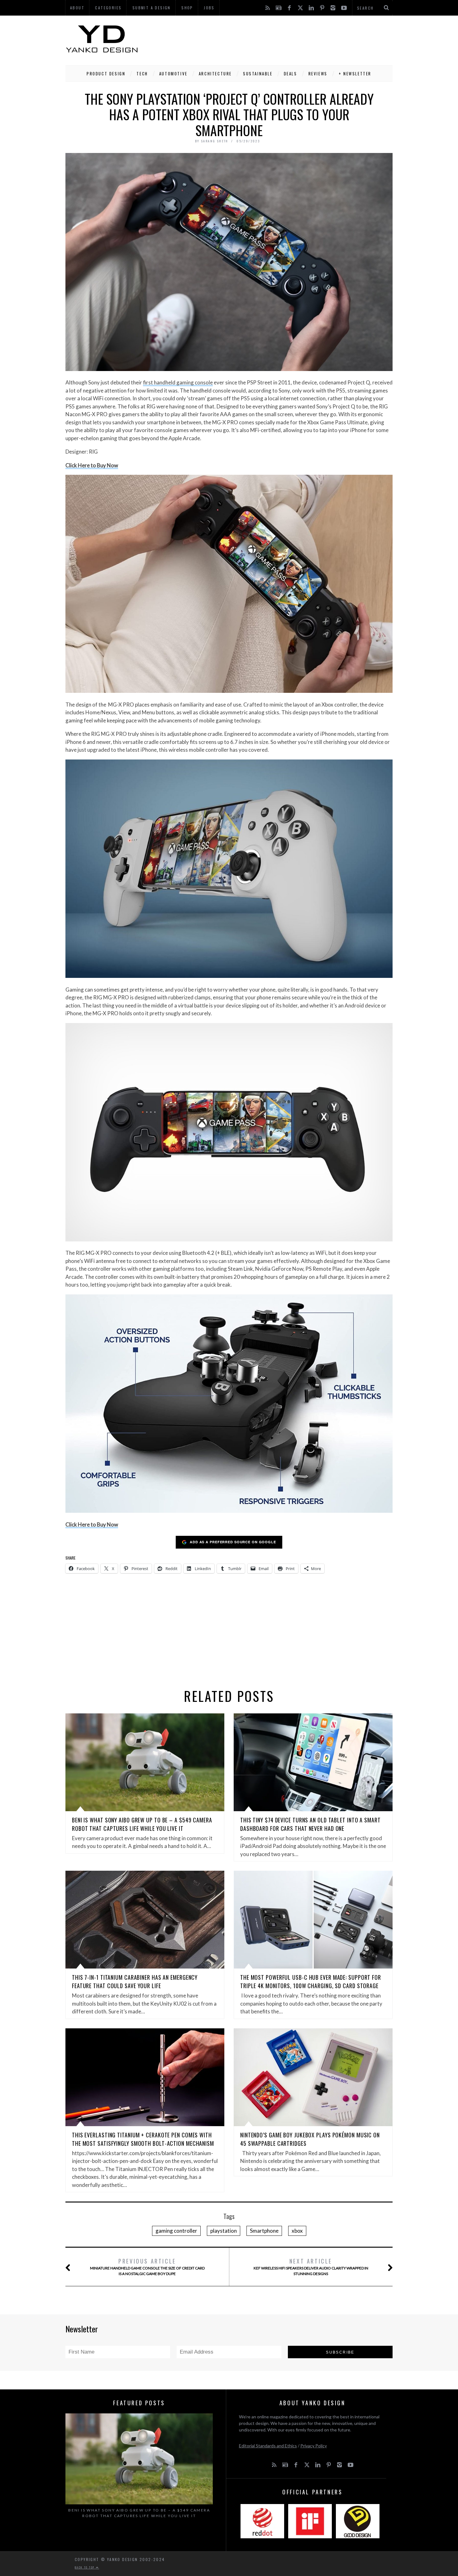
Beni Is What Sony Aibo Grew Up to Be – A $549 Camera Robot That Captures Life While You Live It (142, 1824)
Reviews (318, 74)
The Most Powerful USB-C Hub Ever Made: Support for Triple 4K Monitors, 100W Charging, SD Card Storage (311, 1981)
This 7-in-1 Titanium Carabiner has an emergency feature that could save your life (135, 1981)
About (77, 8)
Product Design (106, 74)
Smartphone (264, 2231)
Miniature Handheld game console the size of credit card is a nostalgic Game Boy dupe (147, 2266)
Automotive (173, 74)
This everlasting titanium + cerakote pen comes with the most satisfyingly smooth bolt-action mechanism (143, 2139)
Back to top (85, 2567)
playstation (224, 2231)
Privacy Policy (314, 2446)
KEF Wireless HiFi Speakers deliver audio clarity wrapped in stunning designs (311, 2266)
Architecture (215, 74)
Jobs (209, 8)
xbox (297, 2231)
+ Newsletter (355, 74)
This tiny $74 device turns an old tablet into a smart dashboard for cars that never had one (310, 1824)
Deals (291, 74)
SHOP (187, 8)
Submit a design (152, 8)
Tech (142, 74)
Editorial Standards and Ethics (268, 2446)
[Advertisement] (279, 39)
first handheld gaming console (178, 382)
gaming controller (176, 2231)
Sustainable (258, 74)
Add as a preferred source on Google (233, 1542)
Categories (108, 8)
